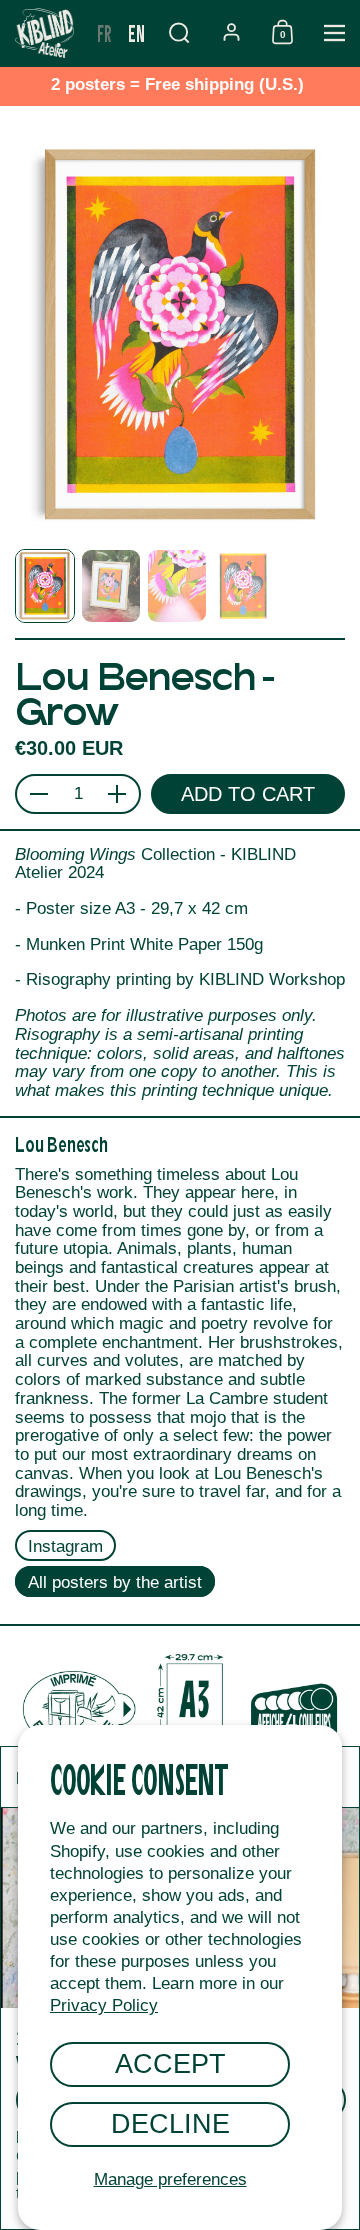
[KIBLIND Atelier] (44, 33)
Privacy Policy (104, 2005)
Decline (170, 2123)
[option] (104, 33)
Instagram (65, 1546)
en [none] (136, 32)
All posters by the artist (115, 1581)
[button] (179, 32)
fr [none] (104, 32)
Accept (170, 2063)
